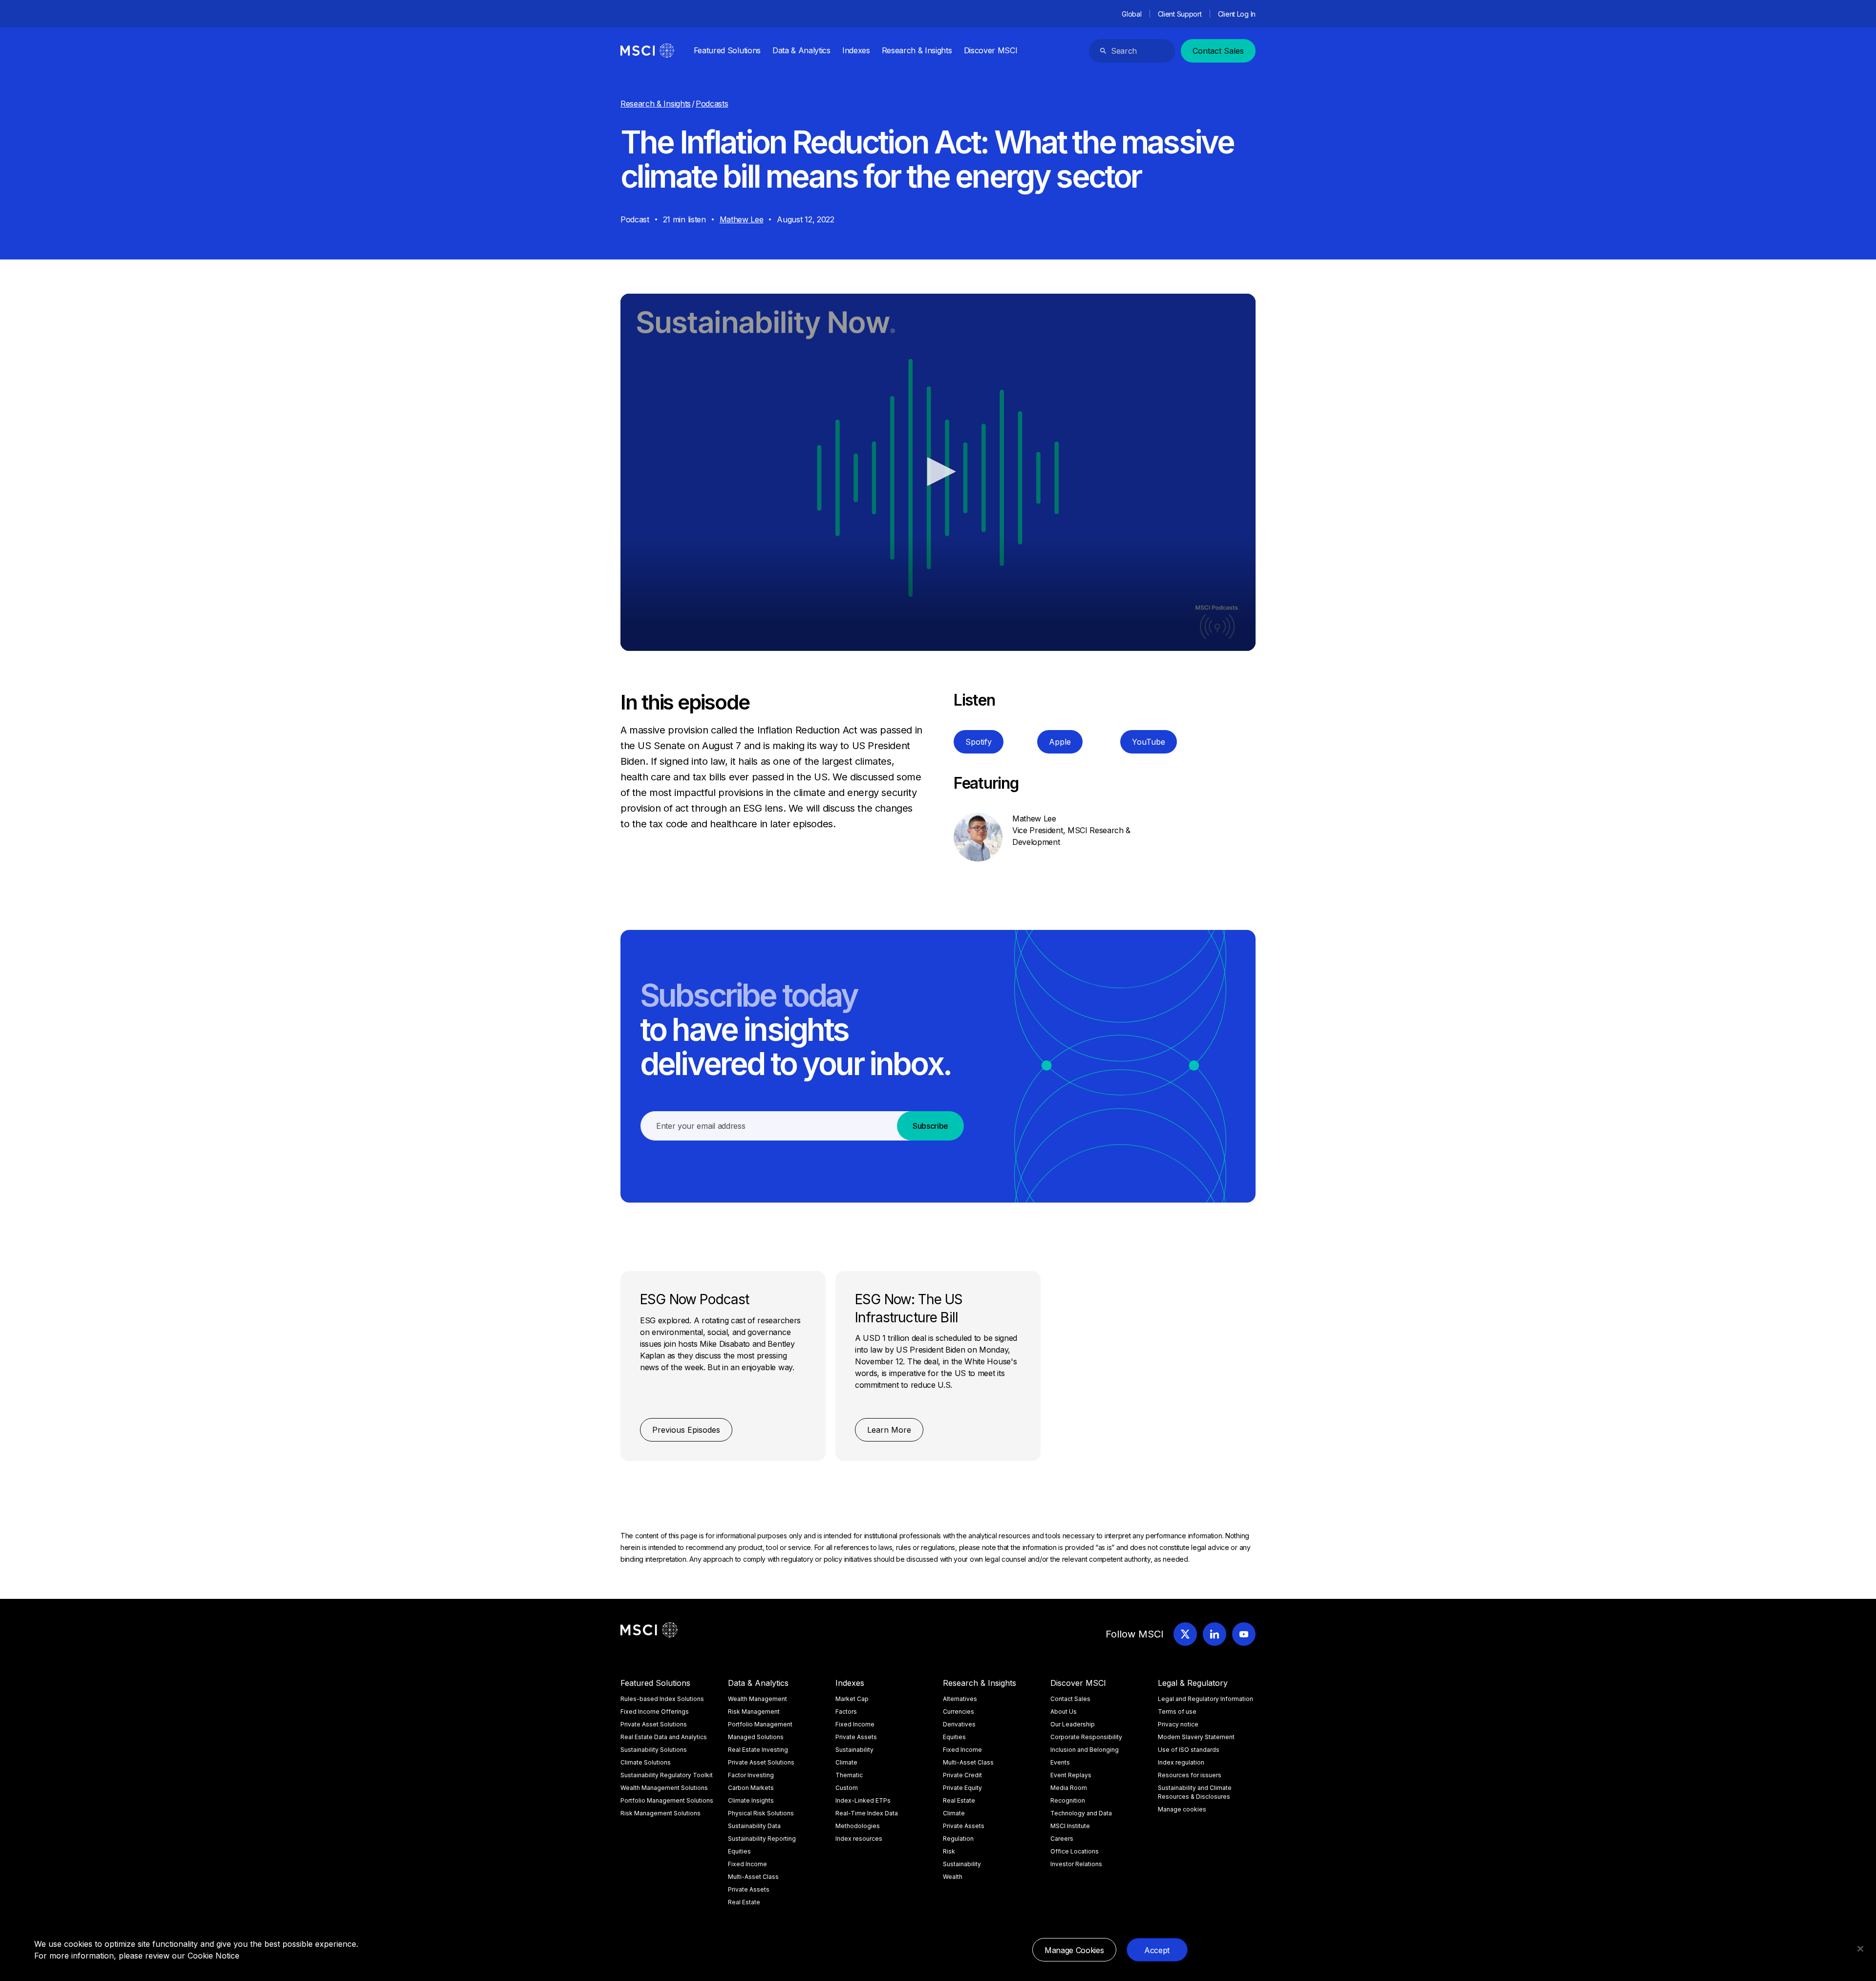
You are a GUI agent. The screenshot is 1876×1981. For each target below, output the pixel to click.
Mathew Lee (742, 219)
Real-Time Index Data (867, 1813)
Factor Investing (751, 1775)
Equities (739, 1851)
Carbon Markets (751, 1788)
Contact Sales (1218, 51)
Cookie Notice (213, 1956)
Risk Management (754, 1712)
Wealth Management (757, 1699)
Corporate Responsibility (1086, 1737)
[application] (938, 472)
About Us (1064, 1712)
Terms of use (1177, 1712)
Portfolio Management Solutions (667, 1800)
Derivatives (959, 1724)
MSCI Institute (1070, 1826)
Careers (1062, 1839)
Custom (847, 1788)
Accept (1157, 1950)
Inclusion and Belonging (1085, 1750)
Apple (1060, 742)
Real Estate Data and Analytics (664, 1737)
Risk (949, 1851)
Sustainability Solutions (654, 1750)
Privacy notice (1178, 1724)
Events (1060, 1762)
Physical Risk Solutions (761, 1813)
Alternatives (960, 1699)
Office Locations (1075, 1851)
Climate (846, 1762)
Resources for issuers (1190, 1775)
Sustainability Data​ (754, 1826)
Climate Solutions (646, 1762)
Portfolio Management (760, 1724)
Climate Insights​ (751, 1800)
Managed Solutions (756, 1737)
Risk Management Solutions (661, 1813)
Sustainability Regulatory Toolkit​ (667, 1775)
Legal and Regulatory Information (1205, 1699)
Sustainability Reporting (762, 1839)
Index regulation (1181, 1762)
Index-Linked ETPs (863, 1800)
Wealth (953, 1877)
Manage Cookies (1074, 1950)
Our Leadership (1073, 1724)
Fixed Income (747, 1864)
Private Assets (749, 1889)
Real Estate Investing (758, 1750)
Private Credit (962, 1775)
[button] (938, 472)
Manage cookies (1182, 1809)
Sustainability (854, 1750)
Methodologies (858, 1826)
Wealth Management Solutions (664, 1788)
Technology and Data (1081, 1813)
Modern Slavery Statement (1196, 1737)
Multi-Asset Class (753, 1877)
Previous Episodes (686, 1430)
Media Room (1069, 1788)
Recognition (1068, 1800)
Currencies (959, 1712)
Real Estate (744, 1902)
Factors (846, 1712)
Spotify (979, 742)
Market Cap (852, 1699)
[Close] (1860, 1949)
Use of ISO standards (1189, 1750)
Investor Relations (1076, 1864)
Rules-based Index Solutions (662, 1699)
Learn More (889, 1430)
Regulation (958, 1839)
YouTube (1149, 742)
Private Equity (962, 1788)
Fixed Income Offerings (655, 1712)
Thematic (849, 1775)
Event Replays (1071, 1775)
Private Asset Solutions (654, 1724)
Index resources (859, 1839)
